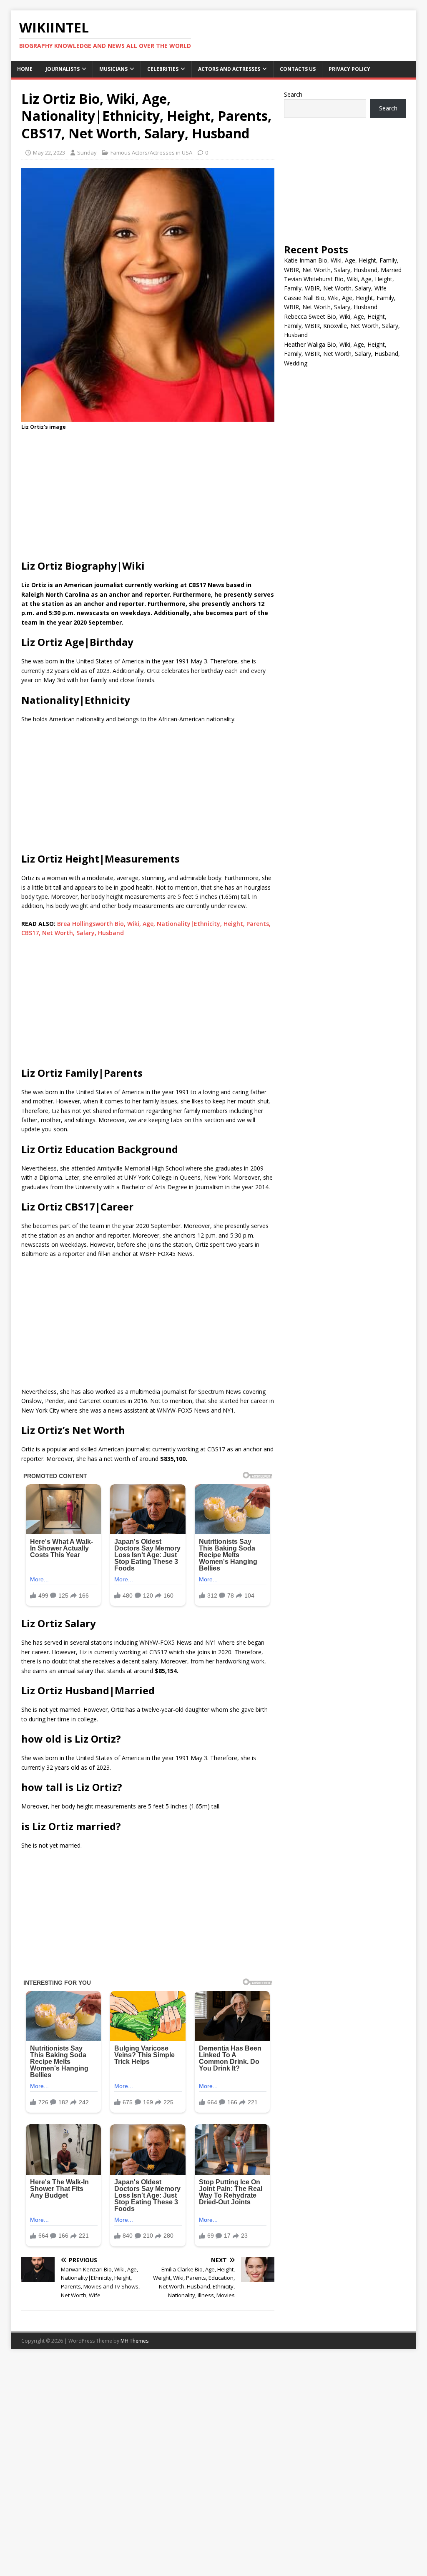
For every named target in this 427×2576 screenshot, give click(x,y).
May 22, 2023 (49, 153)
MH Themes (134, 2341)
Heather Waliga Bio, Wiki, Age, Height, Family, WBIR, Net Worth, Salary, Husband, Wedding (342, 354)
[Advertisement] (148, 498)
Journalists (63, 69)
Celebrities (163, 69)
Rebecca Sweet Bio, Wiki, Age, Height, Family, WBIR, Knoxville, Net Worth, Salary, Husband (342, 326)
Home (25, 69)
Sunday (87, 153)
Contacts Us (298, 69)
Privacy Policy (349, 69)
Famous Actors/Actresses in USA (151, 153)
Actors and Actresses (229, 69)
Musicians (113, 69)
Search (293, 94)
